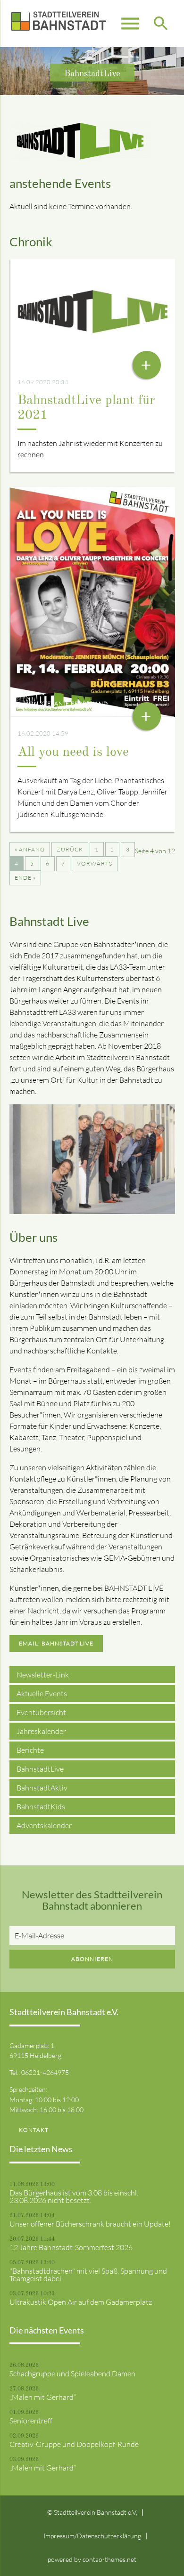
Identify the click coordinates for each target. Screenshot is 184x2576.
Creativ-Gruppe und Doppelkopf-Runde (74, 2444)
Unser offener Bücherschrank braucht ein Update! (90, 2224)
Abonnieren (92, 1959)
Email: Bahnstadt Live (56, 1643)
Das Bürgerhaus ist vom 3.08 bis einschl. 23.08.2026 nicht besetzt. (74, 2196)
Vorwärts (95, 863)
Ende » (25, 878)
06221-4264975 (45, 2072)
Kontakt (34, 2130)
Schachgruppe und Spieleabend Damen (72, 2373)
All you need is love (73, 753)
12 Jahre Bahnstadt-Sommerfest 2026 (71, 2247)
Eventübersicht (41, 1712)
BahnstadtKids (41, 1806)
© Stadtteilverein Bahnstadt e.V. (92, 2512)
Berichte (30, 1750)
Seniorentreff (31, 2421)
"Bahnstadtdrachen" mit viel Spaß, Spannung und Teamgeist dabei (88, 2275)
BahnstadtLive (40, 1769)
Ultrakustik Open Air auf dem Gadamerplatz (81, 2302)
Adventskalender (44, 1825)
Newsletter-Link (43, 1675)
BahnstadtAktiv (42, 1788)
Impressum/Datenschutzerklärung (92, 2536)
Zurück (70, 849)
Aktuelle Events (42, 1693)
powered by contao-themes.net (92, 2559)
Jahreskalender (41, 1731)
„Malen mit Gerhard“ (43, 2397)
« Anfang (30, 849)
